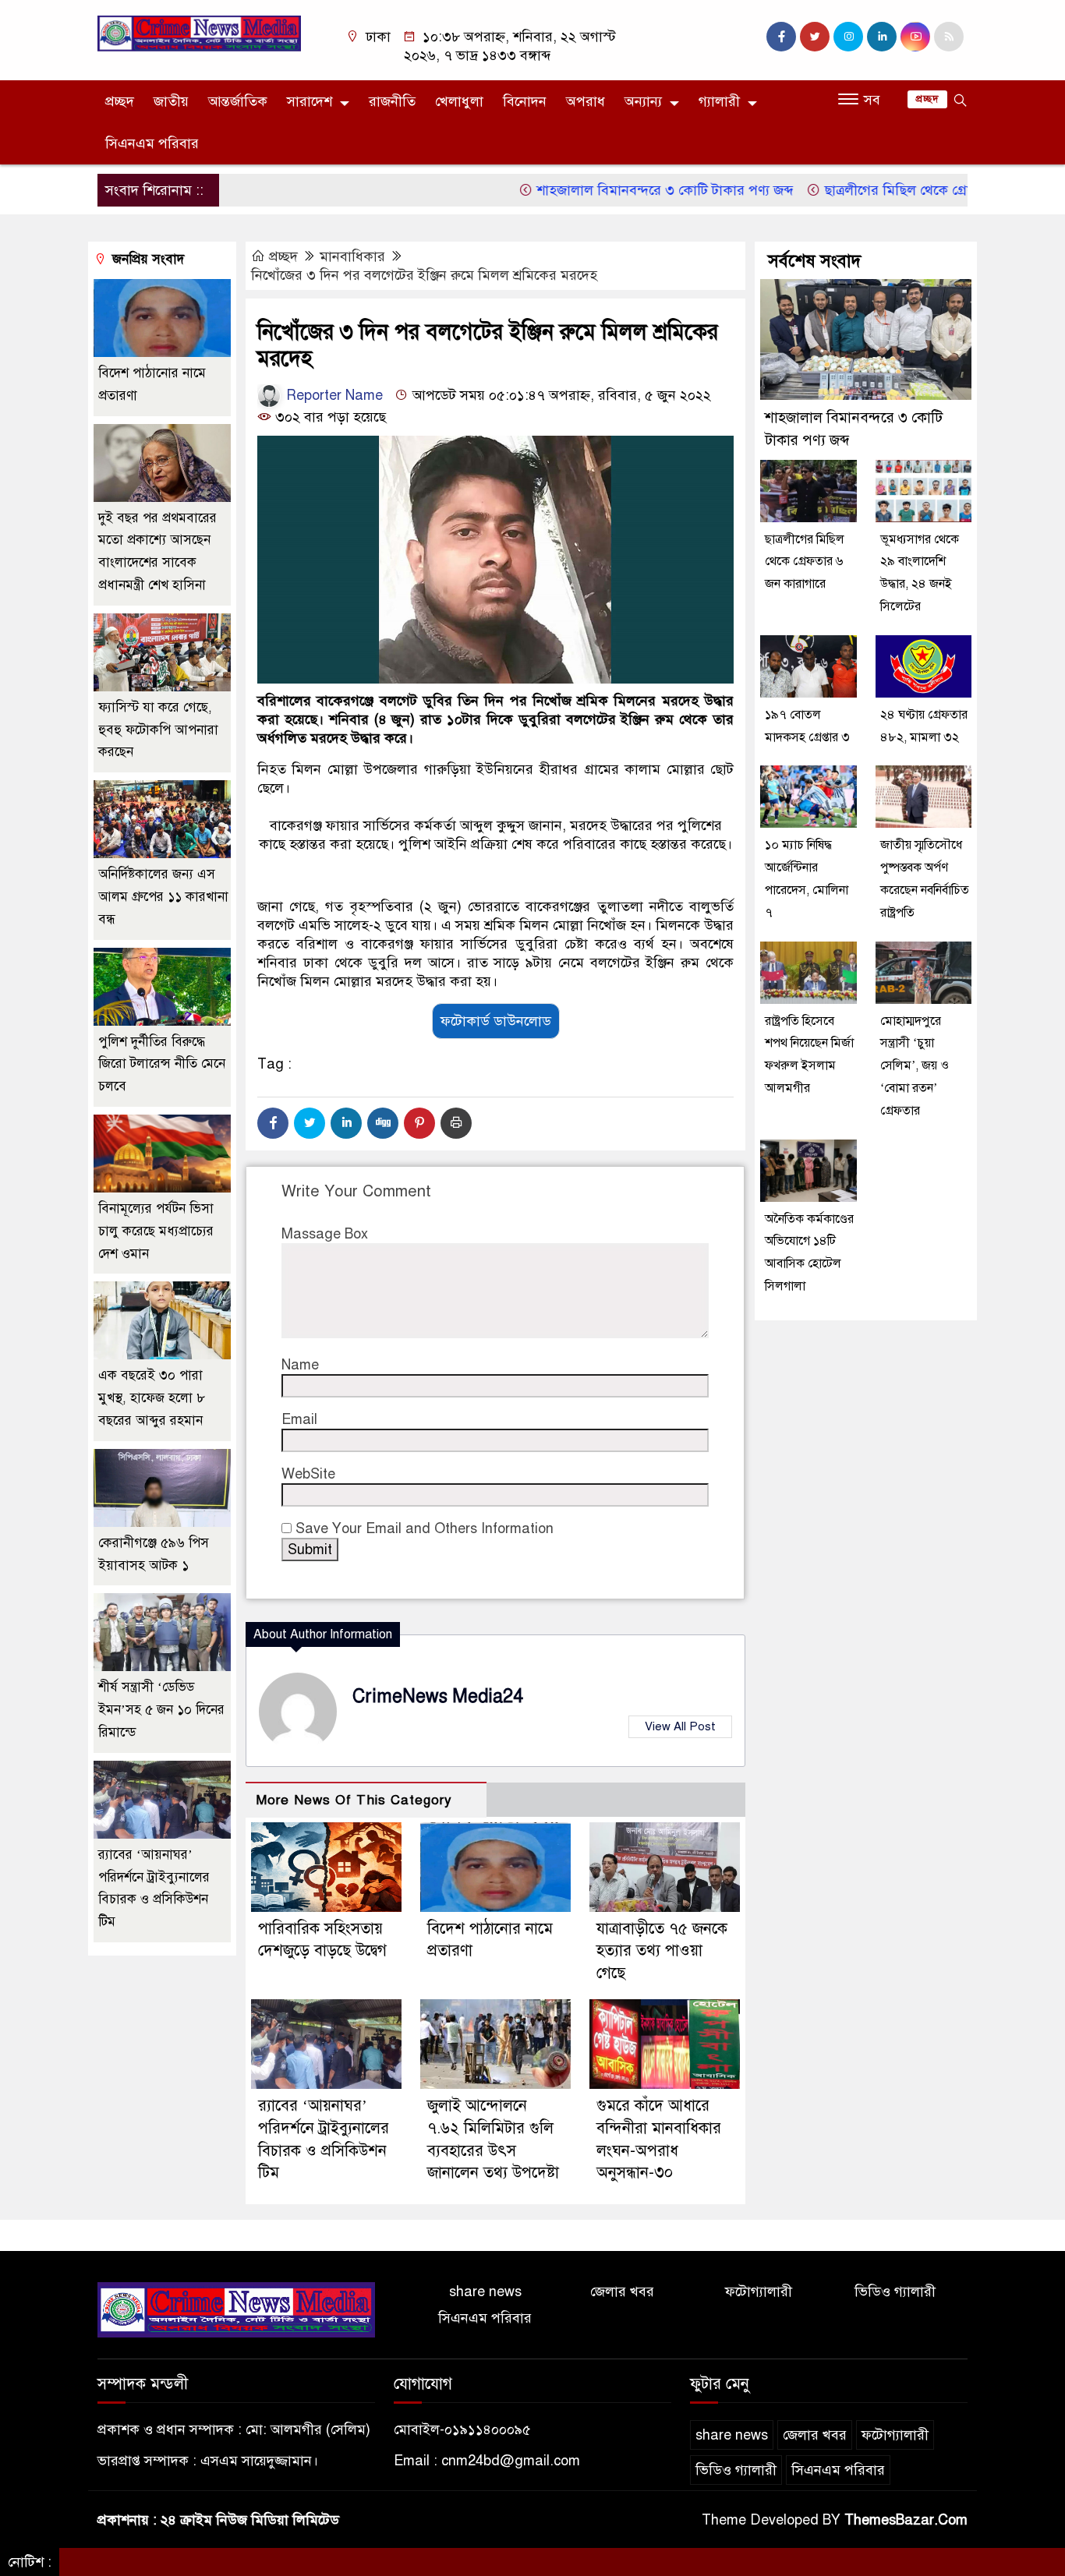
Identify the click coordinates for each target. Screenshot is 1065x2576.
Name (300, 1365)
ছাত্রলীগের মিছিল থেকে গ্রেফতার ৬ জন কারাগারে (908, 190)
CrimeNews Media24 (438, 1696)
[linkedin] (882, 37)
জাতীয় (171, 101)
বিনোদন (525, 101)
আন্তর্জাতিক (238, 101)
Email (299, 1419)
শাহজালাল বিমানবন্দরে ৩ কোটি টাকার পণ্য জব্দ (617, 190)
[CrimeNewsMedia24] (199, 33)
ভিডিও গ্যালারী (895, 2292)
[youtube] (915, 37)
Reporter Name (333, 395)
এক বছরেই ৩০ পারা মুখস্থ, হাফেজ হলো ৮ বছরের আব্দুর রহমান (152, 1398)
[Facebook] (273, 1123)
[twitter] (815, 37)
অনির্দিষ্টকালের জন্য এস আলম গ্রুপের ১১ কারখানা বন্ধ (163, 897)
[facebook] (781, 37)
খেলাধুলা (459, 101)
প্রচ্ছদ (120, 101)
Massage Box (325, 1234)
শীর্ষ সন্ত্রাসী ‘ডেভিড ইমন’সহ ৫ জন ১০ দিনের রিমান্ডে (161, 1710)
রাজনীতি (392, 101)
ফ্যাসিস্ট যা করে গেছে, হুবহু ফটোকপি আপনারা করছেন (158, 730)
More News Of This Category (354, 1800)
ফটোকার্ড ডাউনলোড (496, 1021)
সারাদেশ (310, 101)
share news (485, 2292)
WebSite (308, 1474)
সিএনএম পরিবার (152, 143)
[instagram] (848, 37)
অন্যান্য (643, 101)
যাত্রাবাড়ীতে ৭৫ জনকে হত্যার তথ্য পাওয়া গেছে (662, 1951)
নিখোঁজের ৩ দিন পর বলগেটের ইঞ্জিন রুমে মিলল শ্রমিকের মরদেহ (424, 275)
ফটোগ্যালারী (759, 2292)
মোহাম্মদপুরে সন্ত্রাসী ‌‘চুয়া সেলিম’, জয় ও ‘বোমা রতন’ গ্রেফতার (915, 1066)
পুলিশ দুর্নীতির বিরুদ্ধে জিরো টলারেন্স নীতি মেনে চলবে (162, 1064)
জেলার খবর (622, 2292)
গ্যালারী (719, 101)
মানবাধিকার (352, 256)
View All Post (680, 1726)
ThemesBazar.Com (906, 2520)
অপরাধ (586, 101)
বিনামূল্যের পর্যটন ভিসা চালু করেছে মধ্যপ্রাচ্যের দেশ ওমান (156, 1231)
